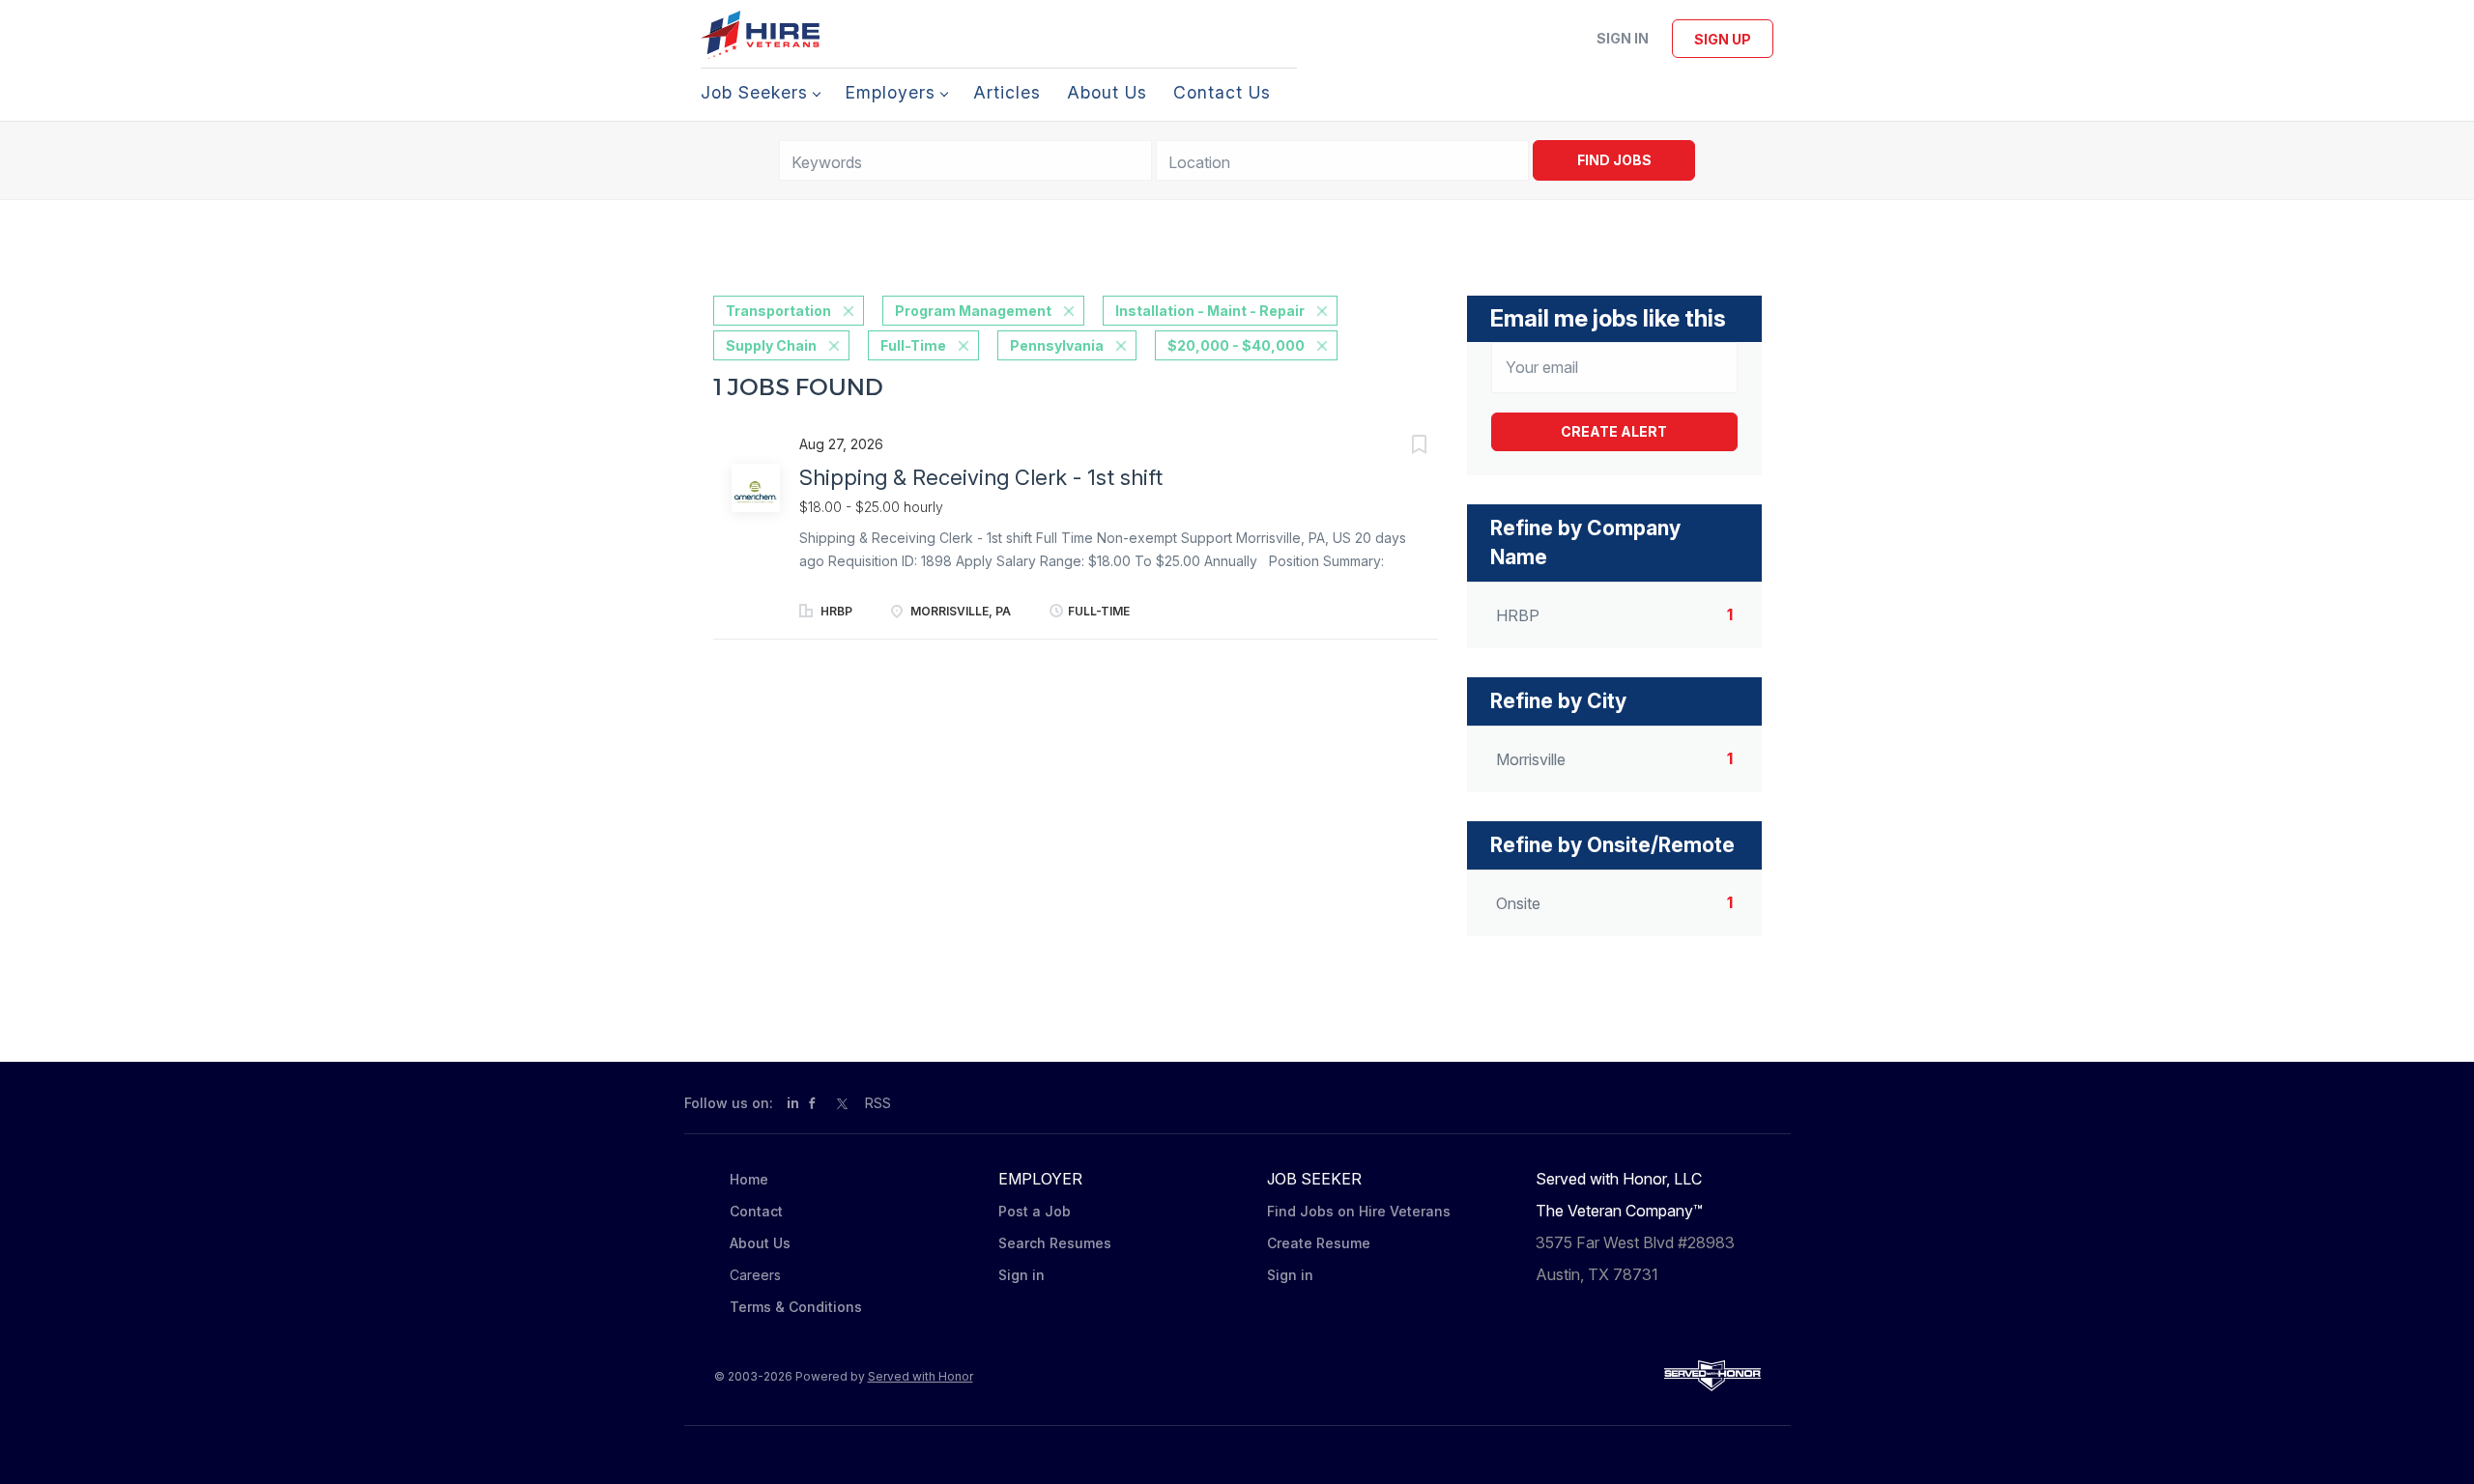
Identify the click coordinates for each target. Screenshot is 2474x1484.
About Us (760, 1243)
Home (749, 1179)
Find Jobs (1614, 160)
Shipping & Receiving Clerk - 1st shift (981, 477)
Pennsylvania (1057, 345)
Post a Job (1035, 1211)
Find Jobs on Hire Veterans (1359, 1211)
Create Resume (1319, 1243)
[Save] (1399, 447)
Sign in (1623, 38)
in (793, 1103)
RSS (878, 1103)
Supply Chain (771, 345)
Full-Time (913, 345)
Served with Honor (921, 1376)
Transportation (778, 311)
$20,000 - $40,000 (1236, 345)
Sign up (1723, 39)
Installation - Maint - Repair (1210, 311)
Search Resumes (1055, 1243)
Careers (755, 1275)
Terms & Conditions (796, 1307)
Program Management (973, 311)
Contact (756, 1211)
